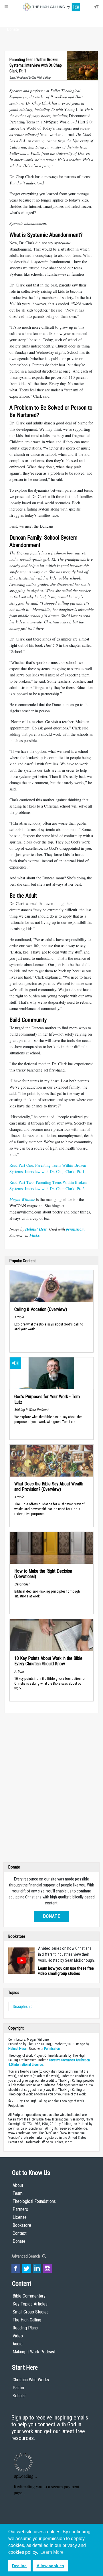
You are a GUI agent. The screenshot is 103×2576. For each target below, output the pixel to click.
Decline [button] (19, 2566)
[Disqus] (51, 1789)
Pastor (19, 2388)
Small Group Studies (31, 2312)
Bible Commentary (29, 2296)
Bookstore (22, 2225)
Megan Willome (22, 1199)
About (13, 19)
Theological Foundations (34, 2201)
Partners (20, 2209)
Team (18, 2193)
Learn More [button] (52, 2552)
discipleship (23, 2006)
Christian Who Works (31, 2380)
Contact (20, 2233)
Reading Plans (25, 2328)
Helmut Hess (17, 2049)
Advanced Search (26, 2256)
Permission (52, 2049)
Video (18, 2336)
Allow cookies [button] (50, 2566)
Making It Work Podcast (34, 2352)
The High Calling (27, 2320)
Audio (18, 2344)
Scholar (19, 2396)
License (20, 2217)
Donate (13, 29)
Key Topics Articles (30, 2304)
